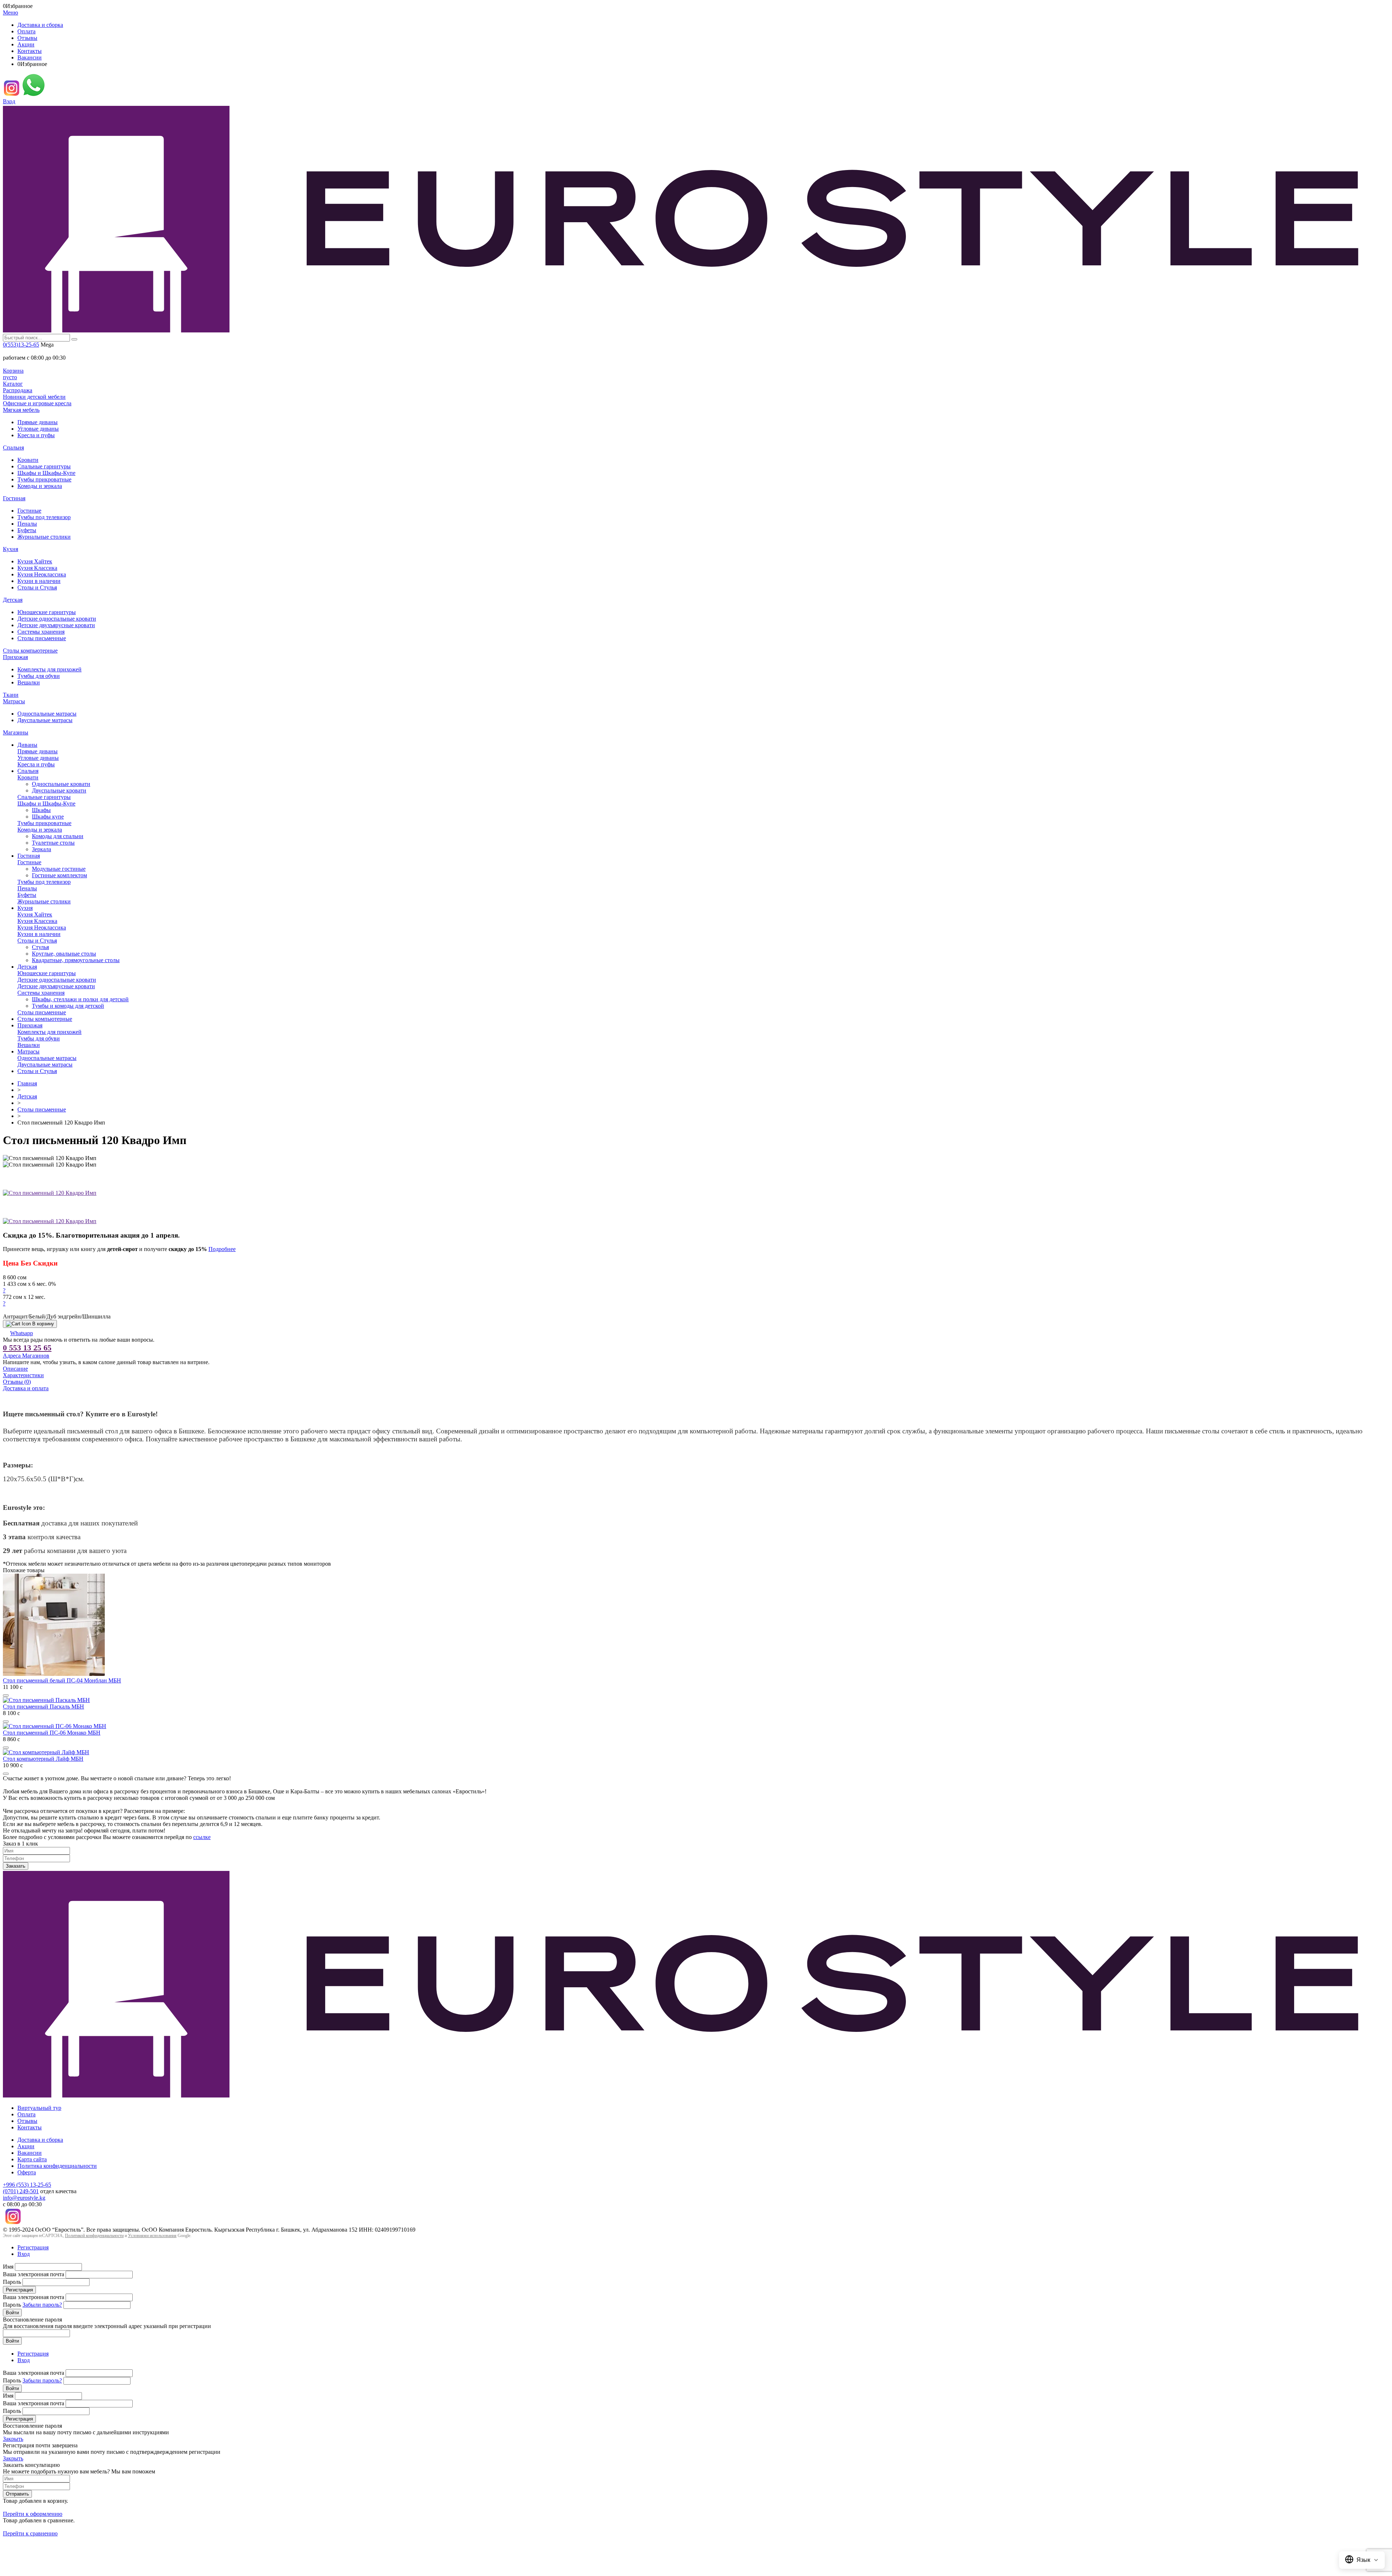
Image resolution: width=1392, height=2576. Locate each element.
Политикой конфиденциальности (94, 2236)
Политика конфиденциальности (57, 2166)
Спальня (13, 448)
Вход (9, 101)
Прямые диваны (38, 422)
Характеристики (23, 1375)
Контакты (30, 51)
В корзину (43, 1324)
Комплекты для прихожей (49, 669)
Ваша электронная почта (34, 2274)
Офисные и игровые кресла (37, 403)
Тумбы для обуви (39, 676)
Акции (26, 44)
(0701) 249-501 (21, 2191)
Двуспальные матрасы (45, 720)
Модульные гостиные (59, 869)
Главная (27, 1083)
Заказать (16, 1866)
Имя (8, 2267)
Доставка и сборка (40, 25)
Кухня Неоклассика (42, 574)
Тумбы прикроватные (44, 479)
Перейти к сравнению (30, 2533)
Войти (12, 2313)
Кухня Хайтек (35, 561)
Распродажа (18, 390)
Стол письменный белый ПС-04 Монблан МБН (62, 1680)
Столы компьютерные (30, 651)
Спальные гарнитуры (44, 466)
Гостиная (14, 498)
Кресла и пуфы (36, 435)
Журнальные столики (44, 537)
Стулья (40, 947)
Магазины (16, 732)
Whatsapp (22, 1333)
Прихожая (15, 657)
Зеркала (42, 849)
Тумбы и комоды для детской (68, 1006)
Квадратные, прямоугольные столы (76, 960)
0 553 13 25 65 (27, 1348)
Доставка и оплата (26, 1388)
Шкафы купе (48, 817)
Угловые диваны (38, 429)
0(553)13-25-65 (21, 345)
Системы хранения (41, 632)
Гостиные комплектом (59, 875)
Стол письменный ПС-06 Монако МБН (52, 1733)
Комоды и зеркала (40, 486)
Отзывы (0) (17, 1382)
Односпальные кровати (61, 784)
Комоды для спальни (58, 836)
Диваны (27, 745)
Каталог (13, 384)
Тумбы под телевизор (44, 517)
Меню (11, 13)
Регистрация (33, 2247)
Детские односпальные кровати (57, 619)
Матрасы (14, 701)
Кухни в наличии (39, 581)
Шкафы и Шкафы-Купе (46, 473)
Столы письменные (42, 638)
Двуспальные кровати (59, 790)
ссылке (202, 1837)
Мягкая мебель (21, 410)
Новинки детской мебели (34, 397)
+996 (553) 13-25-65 (27, 2185)
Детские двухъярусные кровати (56, 625)
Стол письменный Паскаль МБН (43, 1707)
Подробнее (222, 1249)
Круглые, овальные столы (64, 954)
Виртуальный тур (39, 2108)
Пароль (12, 2282)
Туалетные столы (53, 843)
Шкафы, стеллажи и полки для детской (80, 999)
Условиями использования (152, 2236)
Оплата (26, 31)
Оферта (27, 2172)
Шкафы (41, 810)
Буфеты (27, 530)
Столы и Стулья (37, 587)
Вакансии (30, 57)
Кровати (28, 460)
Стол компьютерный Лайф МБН (43, 1759)
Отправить (17, 2494)
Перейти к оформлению (33, 2514)
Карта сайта (32, 2159)
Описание (15, 1369)
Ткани (11, 695)
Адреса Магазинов (26, 1356)
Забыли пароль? (42, 2305)
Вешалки (29, 682)
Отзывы (27, 38)
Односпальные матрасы (47, 714)
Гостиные (29, 511)
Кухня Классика (37, 568)
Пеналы (27, 524)
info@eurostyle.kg (24, 2198)
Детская (13, 600)
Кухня (11, 549)
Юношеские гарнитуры (47, 612)
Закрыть (13, 2439)
